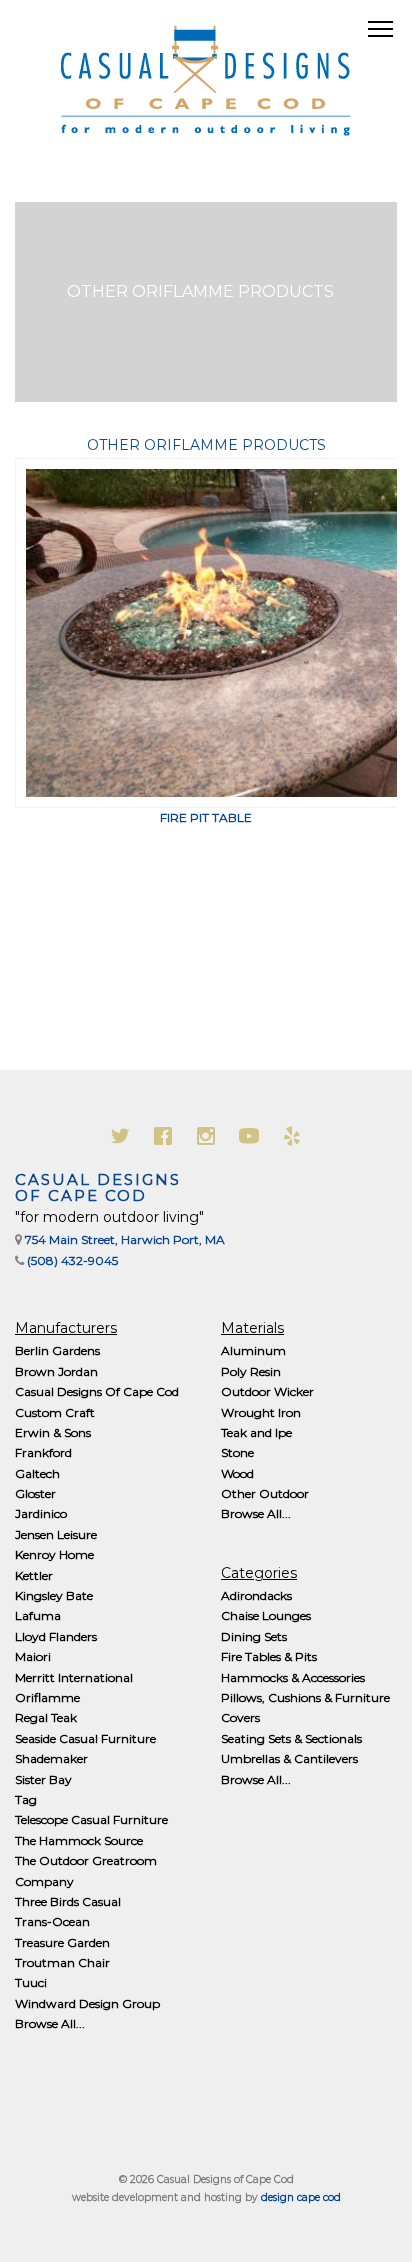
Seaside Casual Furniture (85, 1738)
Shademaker (51, 1758)
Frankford (43, 1452)
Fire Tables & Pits (269, 1656)
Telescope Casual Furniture (91, 1819)
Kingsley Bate (54, 1595)
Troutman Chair (62, 1962)
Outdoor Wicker (267, 1391)
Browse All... (50, 2023)
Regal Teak (46, 1717)
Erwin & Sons (53, 1432)
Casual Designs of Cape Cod (98, 1188)
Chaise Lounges (266, 1615)
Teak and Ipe (256, 1432)
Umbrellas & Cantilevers (289, 1758)
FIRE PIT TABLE (206, 817)
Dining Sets (254, 1636)
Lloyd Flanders (56, 1636)
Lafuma (38, 1615)
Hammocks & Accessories (293, 1677)
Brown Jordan (56, 1371)
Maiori (33, 1656)
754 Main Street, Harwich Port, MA (125, 1239)
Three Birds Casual (68, 1901)
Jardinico (41, 1513)
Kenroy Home (54, 1554)
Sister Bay (43, 1779)
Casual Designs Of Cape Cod (97, 1391)
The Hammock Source (79, 1840)
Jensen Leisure (56, 1534)
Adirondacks (256, 1595)
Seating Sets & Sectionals (291, 1738)
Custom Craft (55, 1412)
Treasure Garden (62, 1942)
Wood (237, 1473)
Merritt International (74, 1677)
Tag (26, 1799)
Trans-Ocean (52, 1921)
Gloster (35, 1493)
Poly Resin (251, 1371)
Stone (237, 1452)
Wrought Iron (261, 1412)
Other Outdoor (265, 1493)
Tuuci (31, 1982)
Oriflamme (47, 1697)
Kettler (34, 1575)
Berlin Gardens (57, 1350)
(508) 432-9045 (72, 1260)
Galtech (37, 1473)
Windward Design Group (87, 2003)
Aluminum (253, 1350)
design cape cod (301, 2197)
